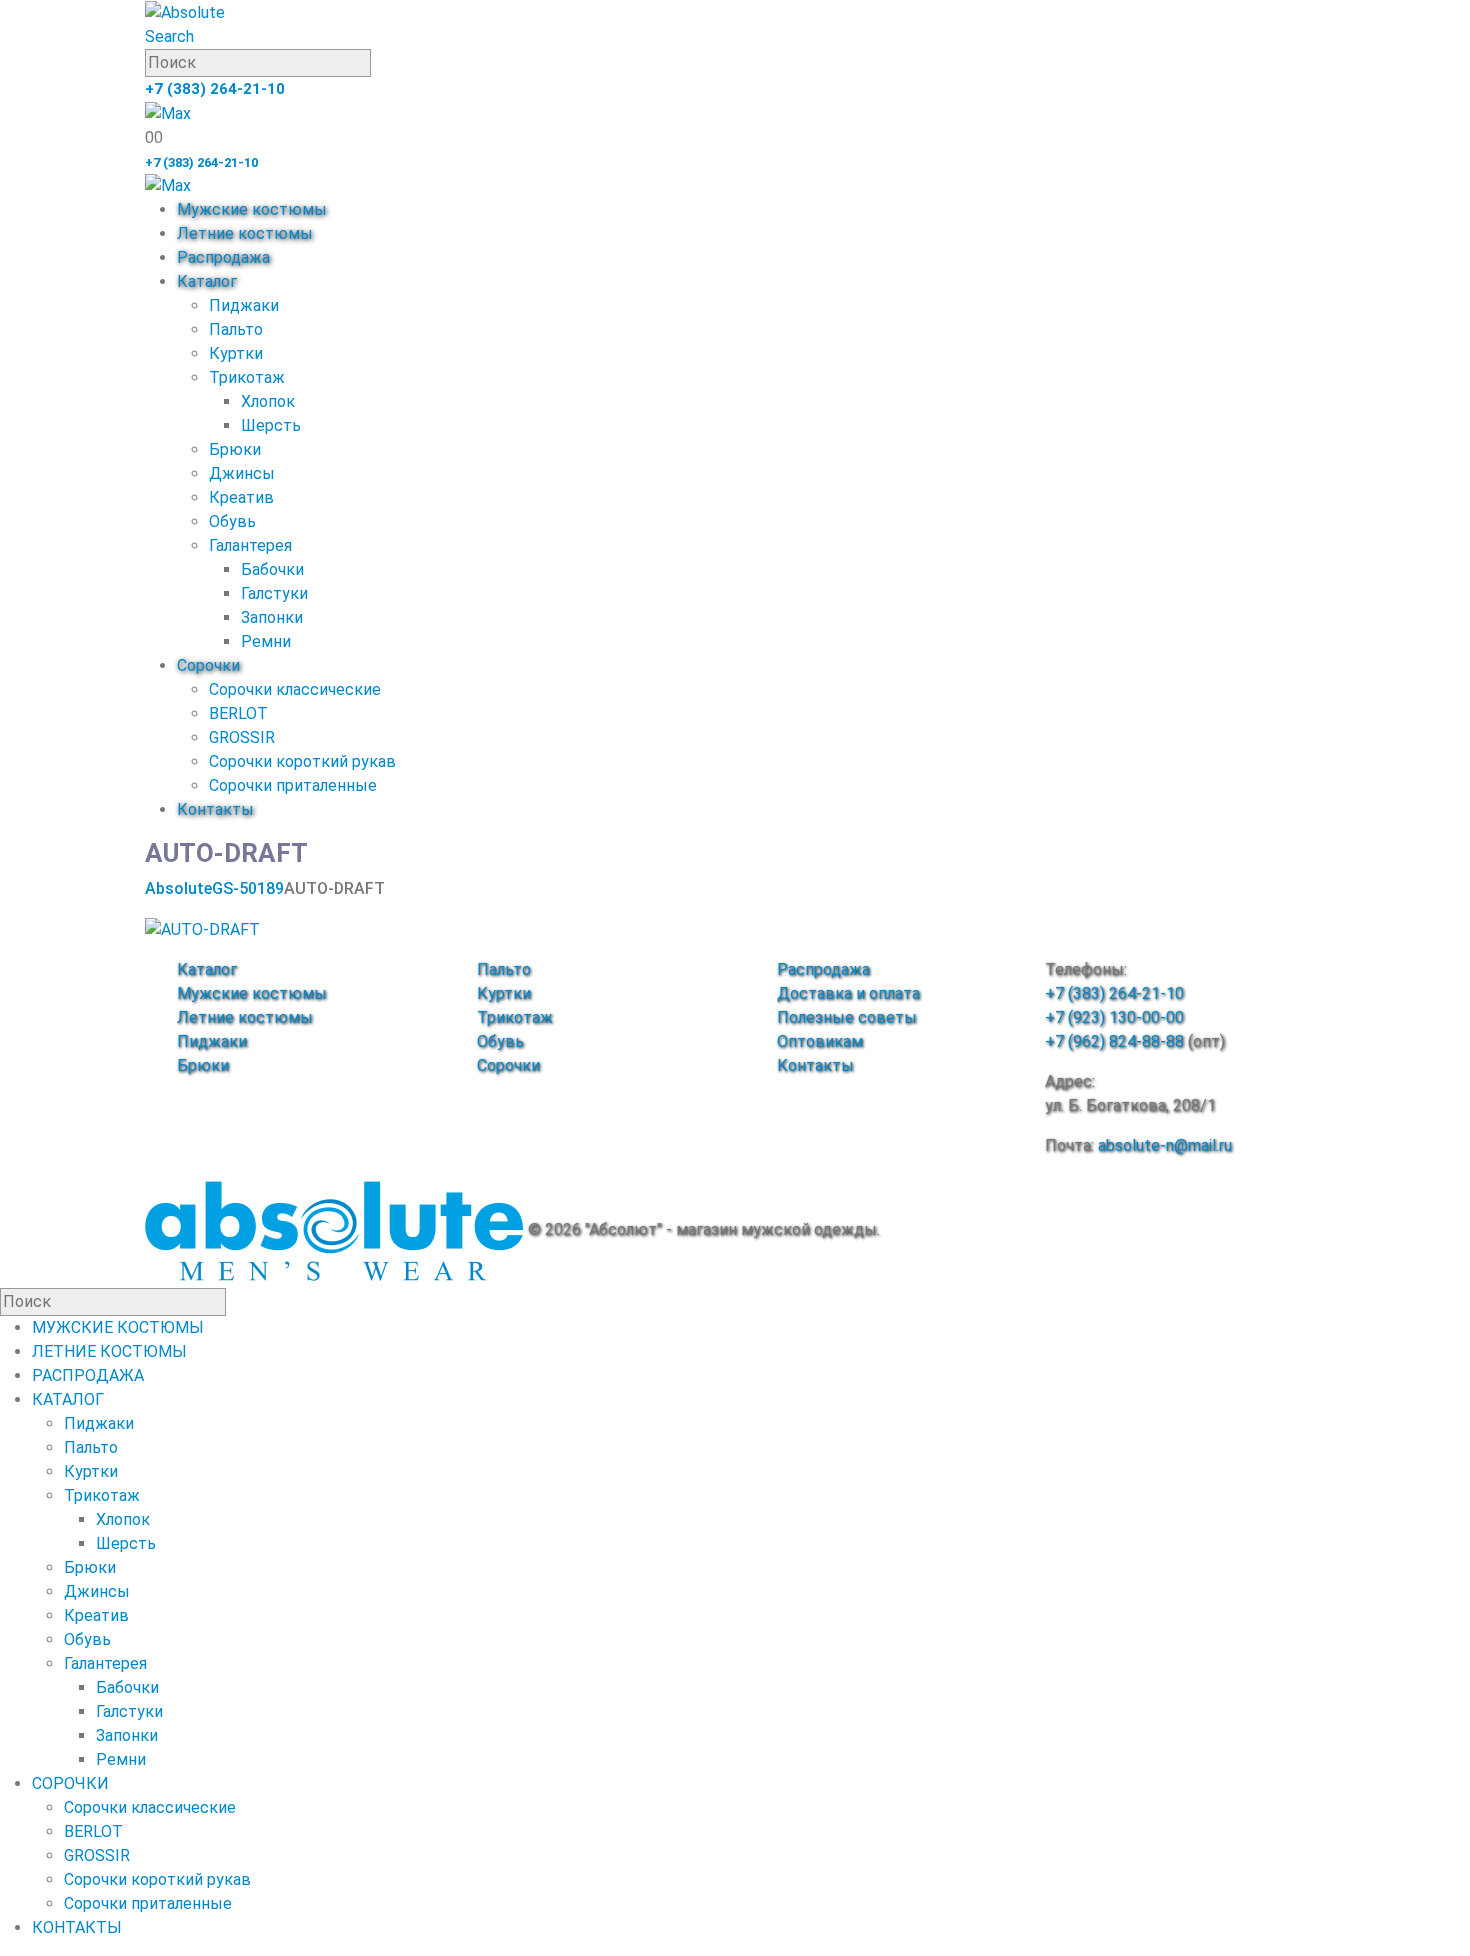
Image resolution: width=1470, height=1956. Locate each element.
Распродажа (223, 257)
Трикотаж (247, 377)
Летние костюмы (245, 233)
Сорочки (208, 665)
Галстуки (274, 593)
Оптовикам (820, 1041)
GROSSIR (242, 737)
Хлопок (268, 401)
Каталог (207, 281)
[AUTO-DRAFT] (202, 928)
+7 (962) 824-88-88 (1114, 1041)
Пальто (236, 329)
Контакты (215, 809)
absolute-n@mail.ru (1165, 1145)
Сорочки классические (295, 689)
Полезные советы (847, 1017)
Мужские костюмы (252, 209)
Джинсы (242, 473)
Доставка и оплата (848, 993)
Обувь (232, 521)
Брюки (235, 449)
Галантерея (250, 545)
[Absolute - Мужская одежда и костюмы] (185, 11)
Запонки (272, 617)
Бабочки (272, 569)
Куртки (236, 353)
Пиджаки (244, 305)
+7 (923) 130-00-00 (1114, 1017)
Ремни (266, 641)
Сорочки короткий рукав (302, 761)
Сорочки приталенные (293, 785)
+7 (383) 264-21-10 (215, 89)
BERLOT (238, 713)
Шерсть (271, 425)
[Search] (382, 64)
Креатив (241, 497)
